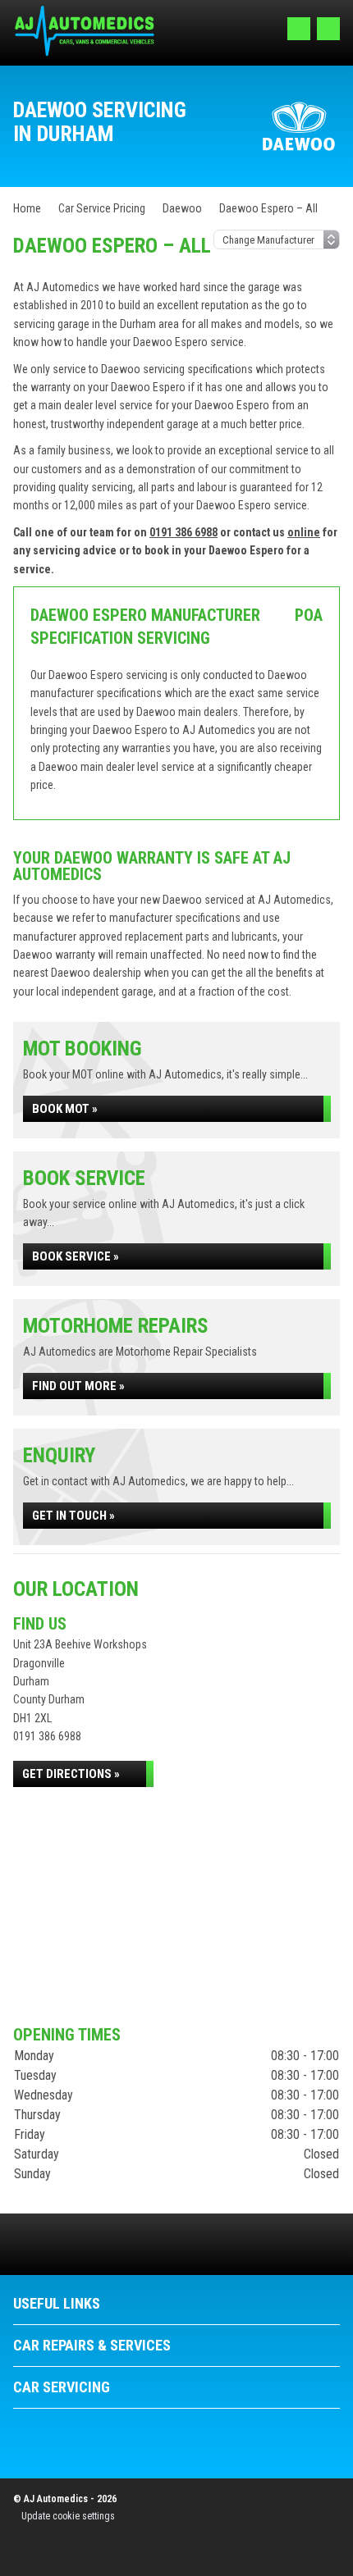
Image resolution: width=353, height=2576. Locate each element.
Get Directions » (71, 1774)
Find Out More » (78, 1386)
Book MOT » (65, 1109)
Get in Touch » (73, 1516)
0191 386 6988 (183, 532)
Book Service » (76, 1256)
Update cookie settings (68, 2516)
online (304, 532)
